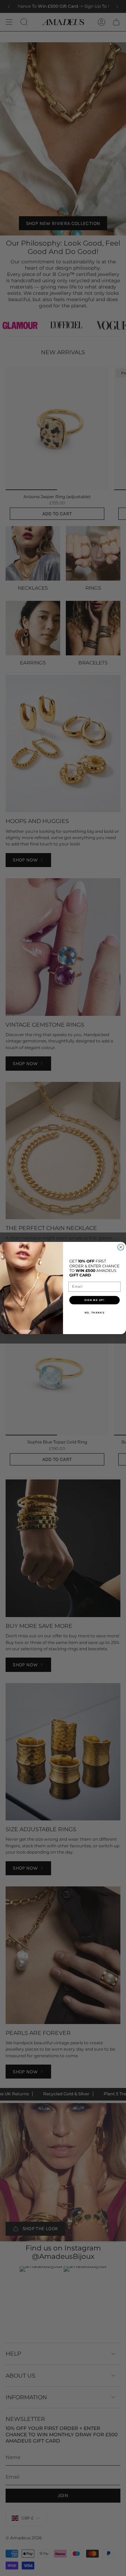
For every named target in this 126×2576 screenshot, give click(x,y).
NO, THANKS (95, 1313)
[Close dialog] (121, 1247)
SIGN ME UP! (94, 1300)
